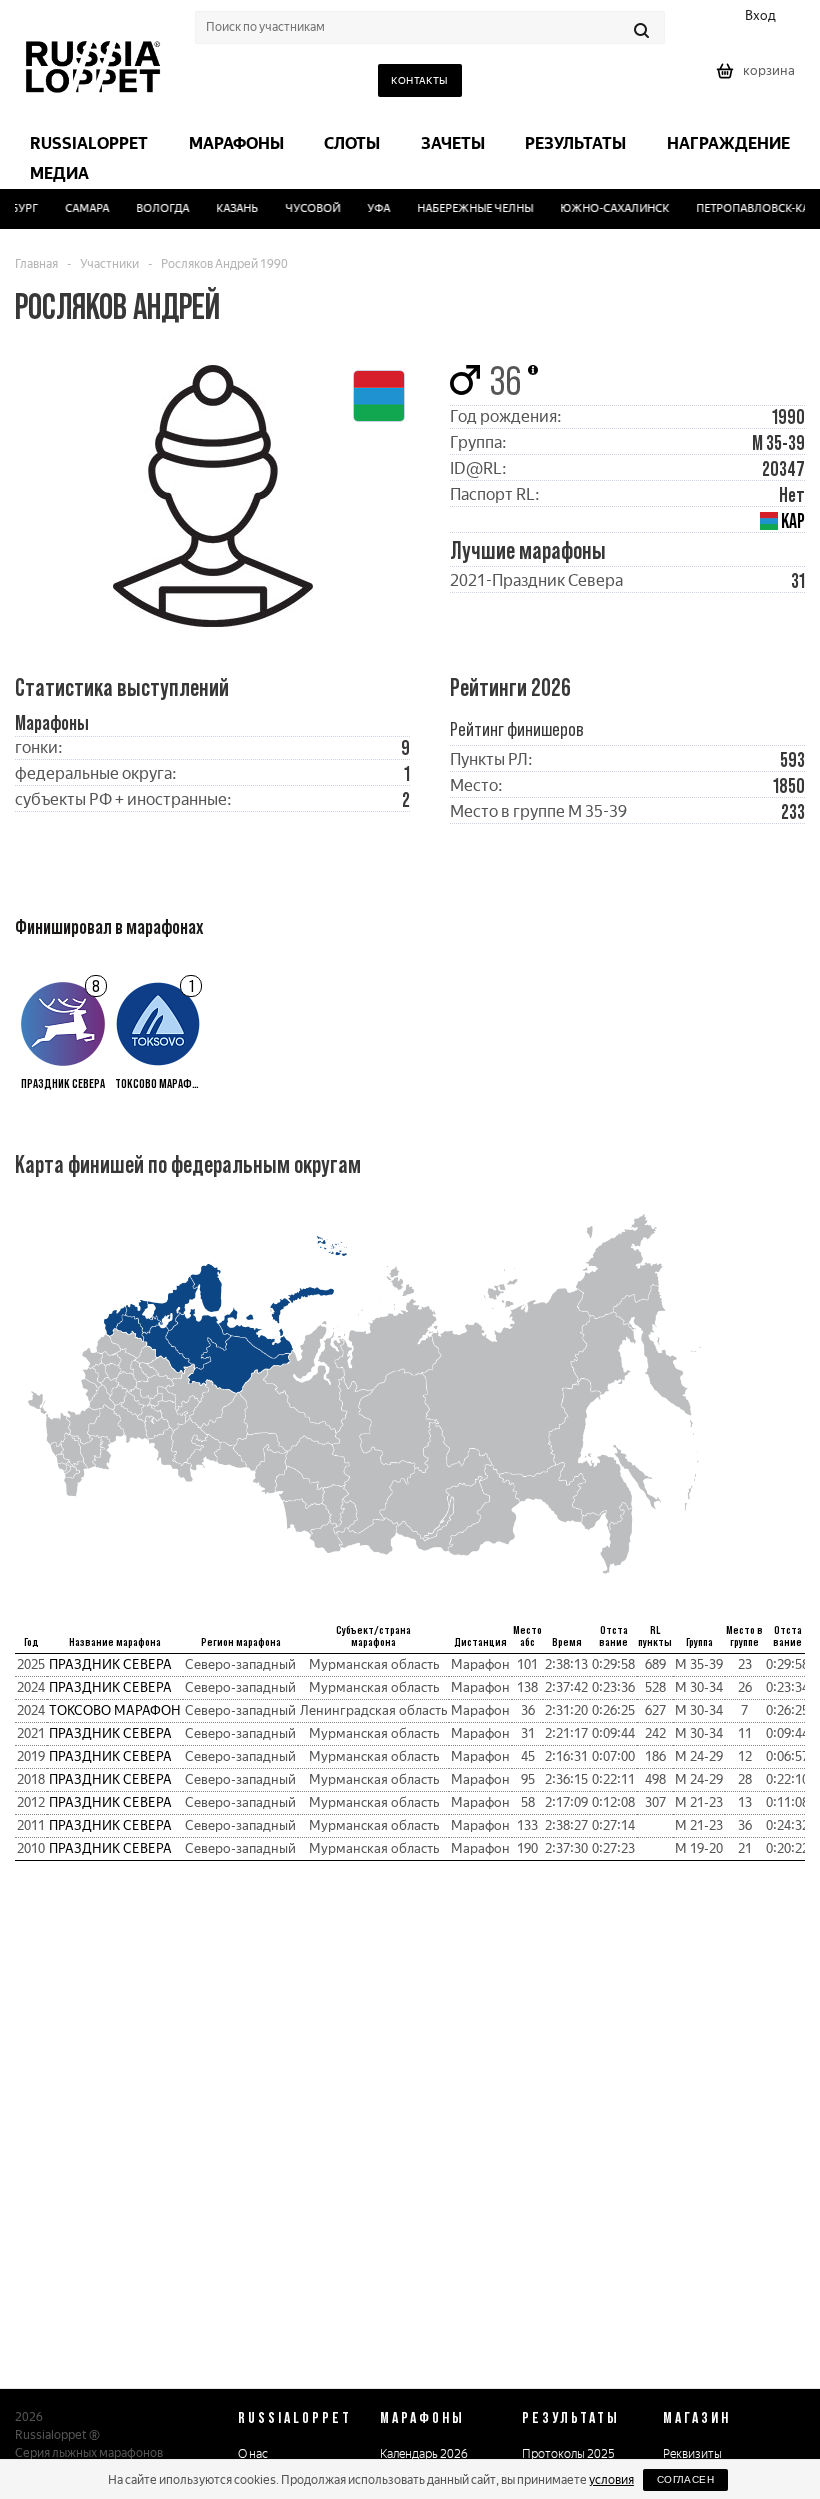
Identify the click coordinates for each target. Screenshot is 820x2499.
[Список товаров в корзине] (758, 77)
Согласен (685, 2479)
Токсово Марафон (115, 1710)
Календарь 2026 (424, 2454)
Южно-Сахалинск (604, 208)
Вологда (153, 208)
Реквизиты (692, 2454)
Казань (228, 208)
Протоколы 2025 (568, 2454)
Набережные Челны (465, 208)
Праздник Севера (110, 1664)
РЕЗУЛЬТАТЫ (571, 2417)
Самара (78, 208)
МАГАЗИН (697, 2417)
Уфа (368, 208)
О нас (253, 2454)
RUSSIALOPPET (295, 2417)
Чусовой (302, 208)
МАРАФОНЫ (422, 2417)
